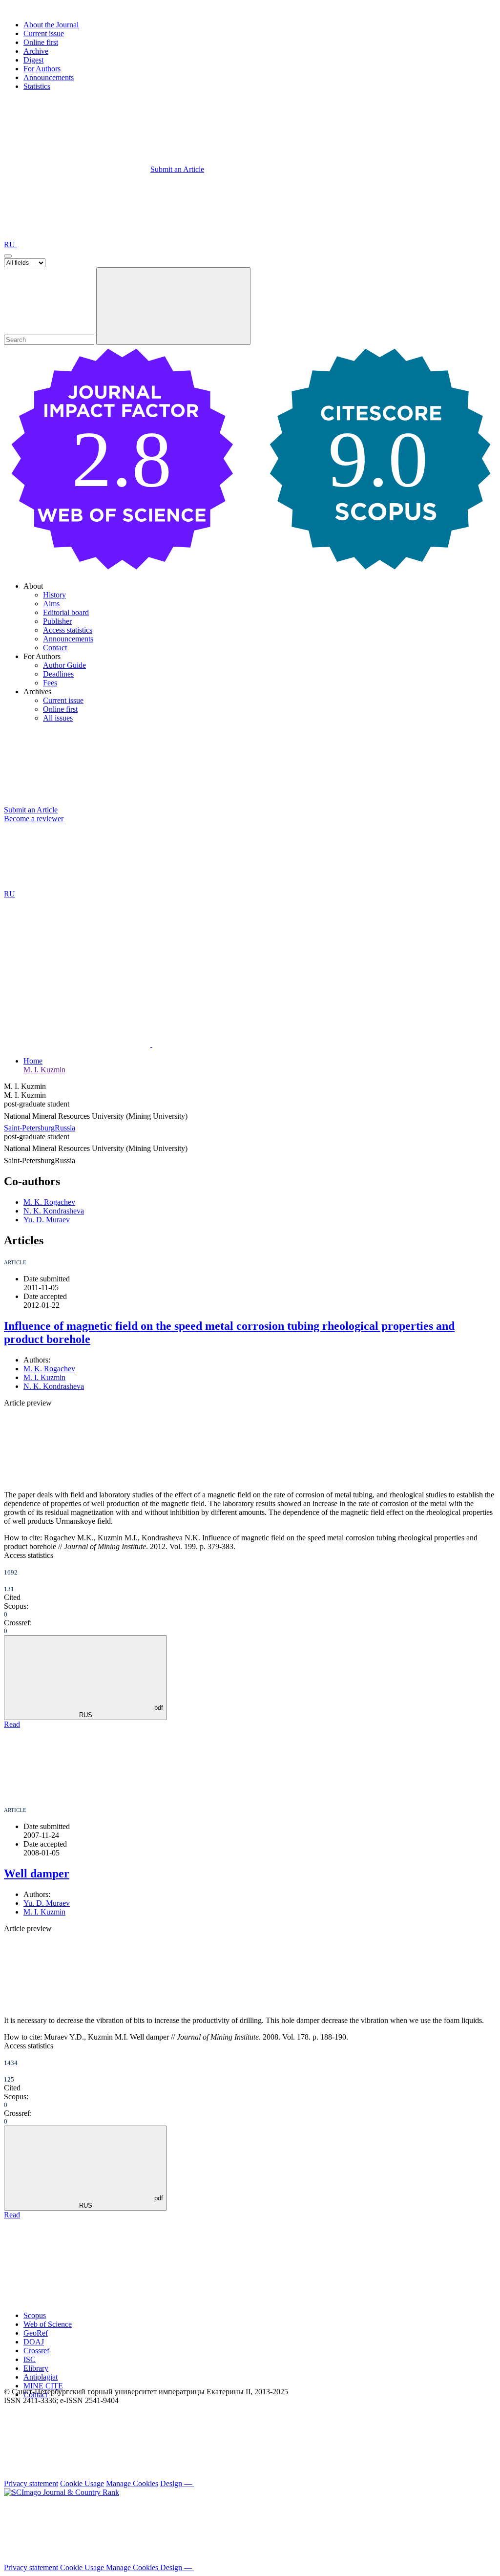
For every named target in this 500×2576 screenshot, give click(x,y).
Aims (51, 604)
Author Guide (64, 665)
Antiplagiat (41, 2377)
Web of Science (48, 2324)
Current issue (44, 33)
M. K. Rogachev (49, 1202)
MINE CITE (43, 2386)
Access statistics (68, 630)
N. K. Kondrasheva (54, 1211)
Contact (55, 648)
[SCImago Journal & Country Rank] (62, 2492)
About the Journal (51, 25)
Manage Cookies (132, 2483)
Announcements (49, 77)
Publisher (57, 621)
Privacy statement (31, 2483)
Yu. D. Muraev (47, 1220)
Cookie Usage (82, 2483)
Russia (65, 1128)
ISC (30, 2359)
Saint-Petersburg (29, 1128)
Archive (36, 51)
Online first (41, 42)
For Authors (42, 69)
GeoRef (36, 2333)
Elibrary (36, 2368)
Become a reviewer (34, 819)
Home (33, 1061)
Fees (50, 683)
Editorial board (66, 612)
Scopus (35, 2315)
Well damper (37, 1873)
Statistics (37, 86)
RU (10, 245)
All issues (58, 718)
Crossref (36, 2351)
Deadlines (58, 674)
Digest (33, 60)
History (54, 595)
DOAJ (34, 2342)
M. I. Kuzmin (44, 1070)
